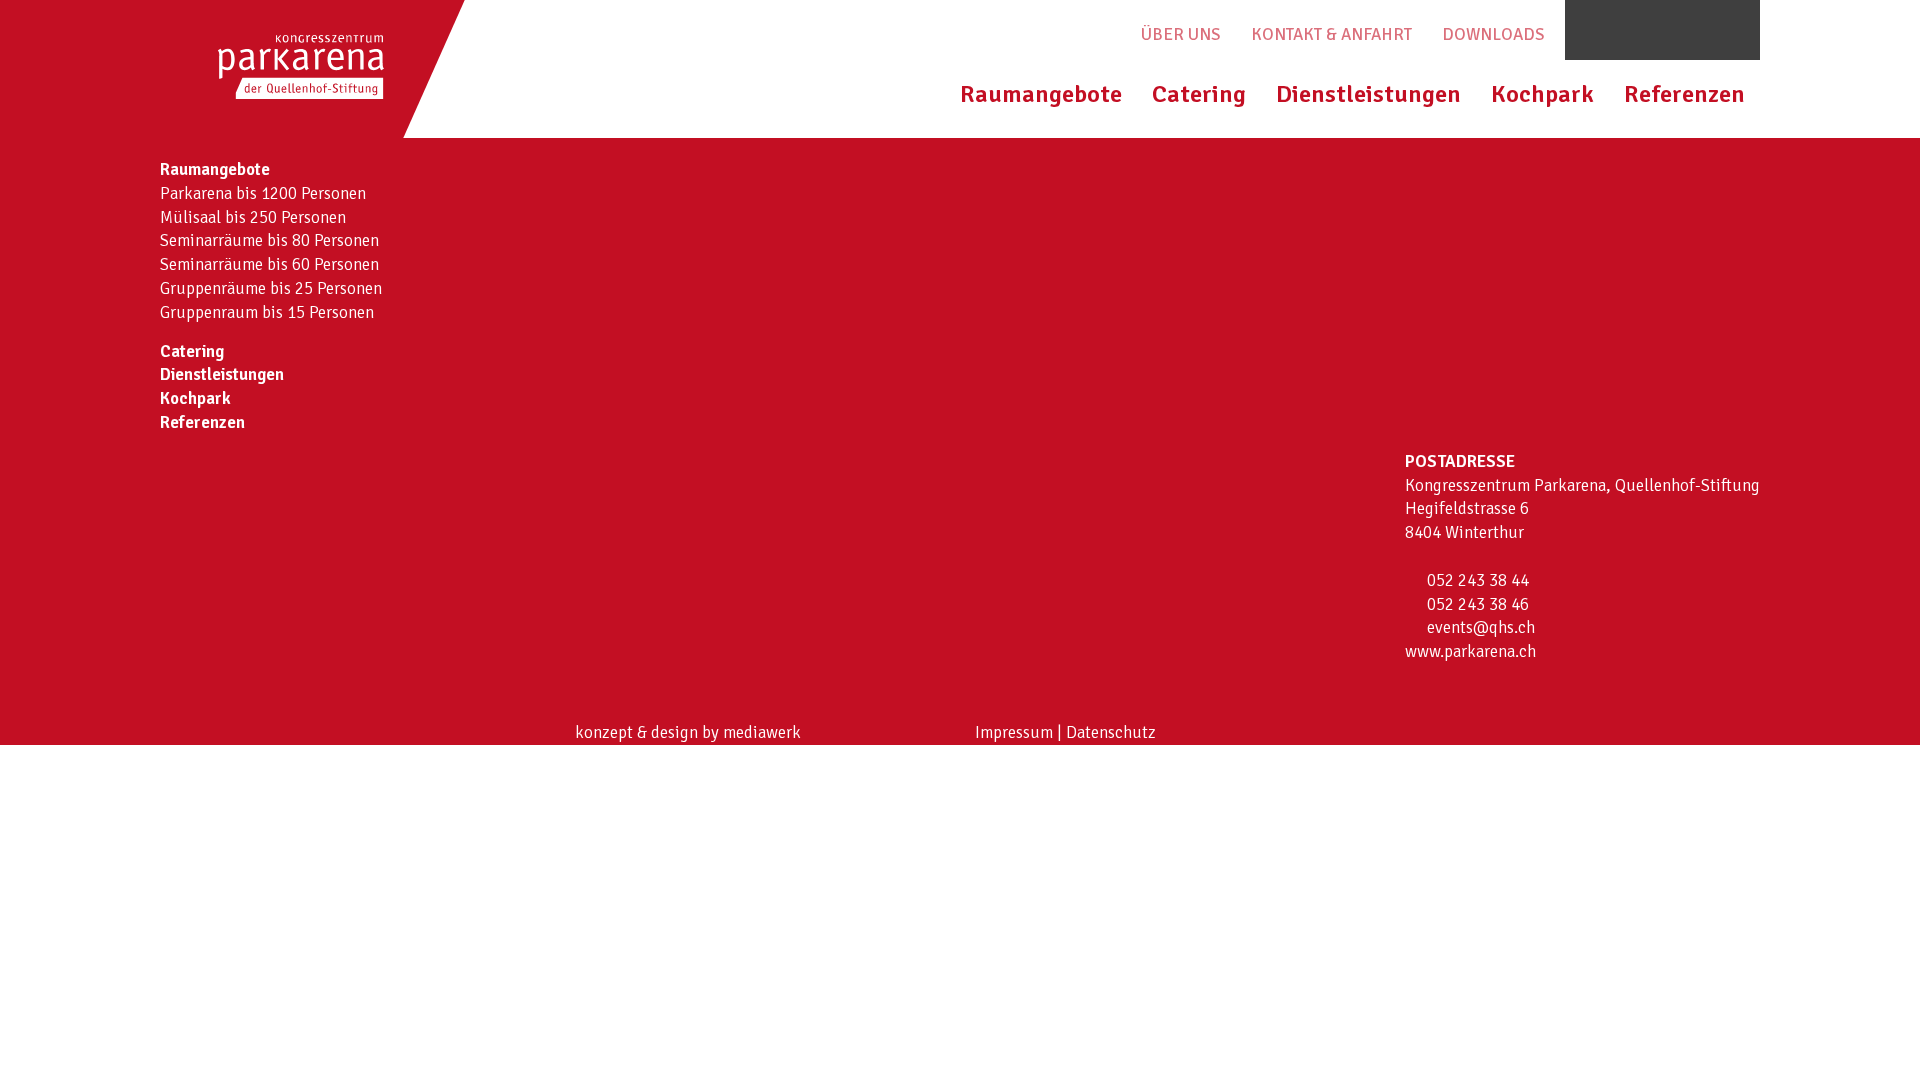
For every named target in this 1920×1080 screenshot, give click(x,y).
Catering (1199, 94)
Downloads (1493, 34)
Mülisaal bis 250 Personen (253, 217)
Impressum (1014, 732)
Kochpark (1542, 94)
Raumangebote (1041, 94)
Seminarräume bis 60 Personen (269, 264)
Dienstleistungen (1368, 94)
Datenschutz (1111, 732)
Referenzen (1684, 94)
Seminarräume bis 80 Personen (269, 240)
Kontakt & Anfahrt (1331, 34)
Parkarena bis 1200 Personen (263, 193)
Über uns (1181, 34)
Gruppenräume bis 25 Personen (271, 288)
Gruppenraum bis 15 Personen (267, 312)
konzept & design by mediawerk (688, 732)
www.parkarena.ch (1470, 651)
